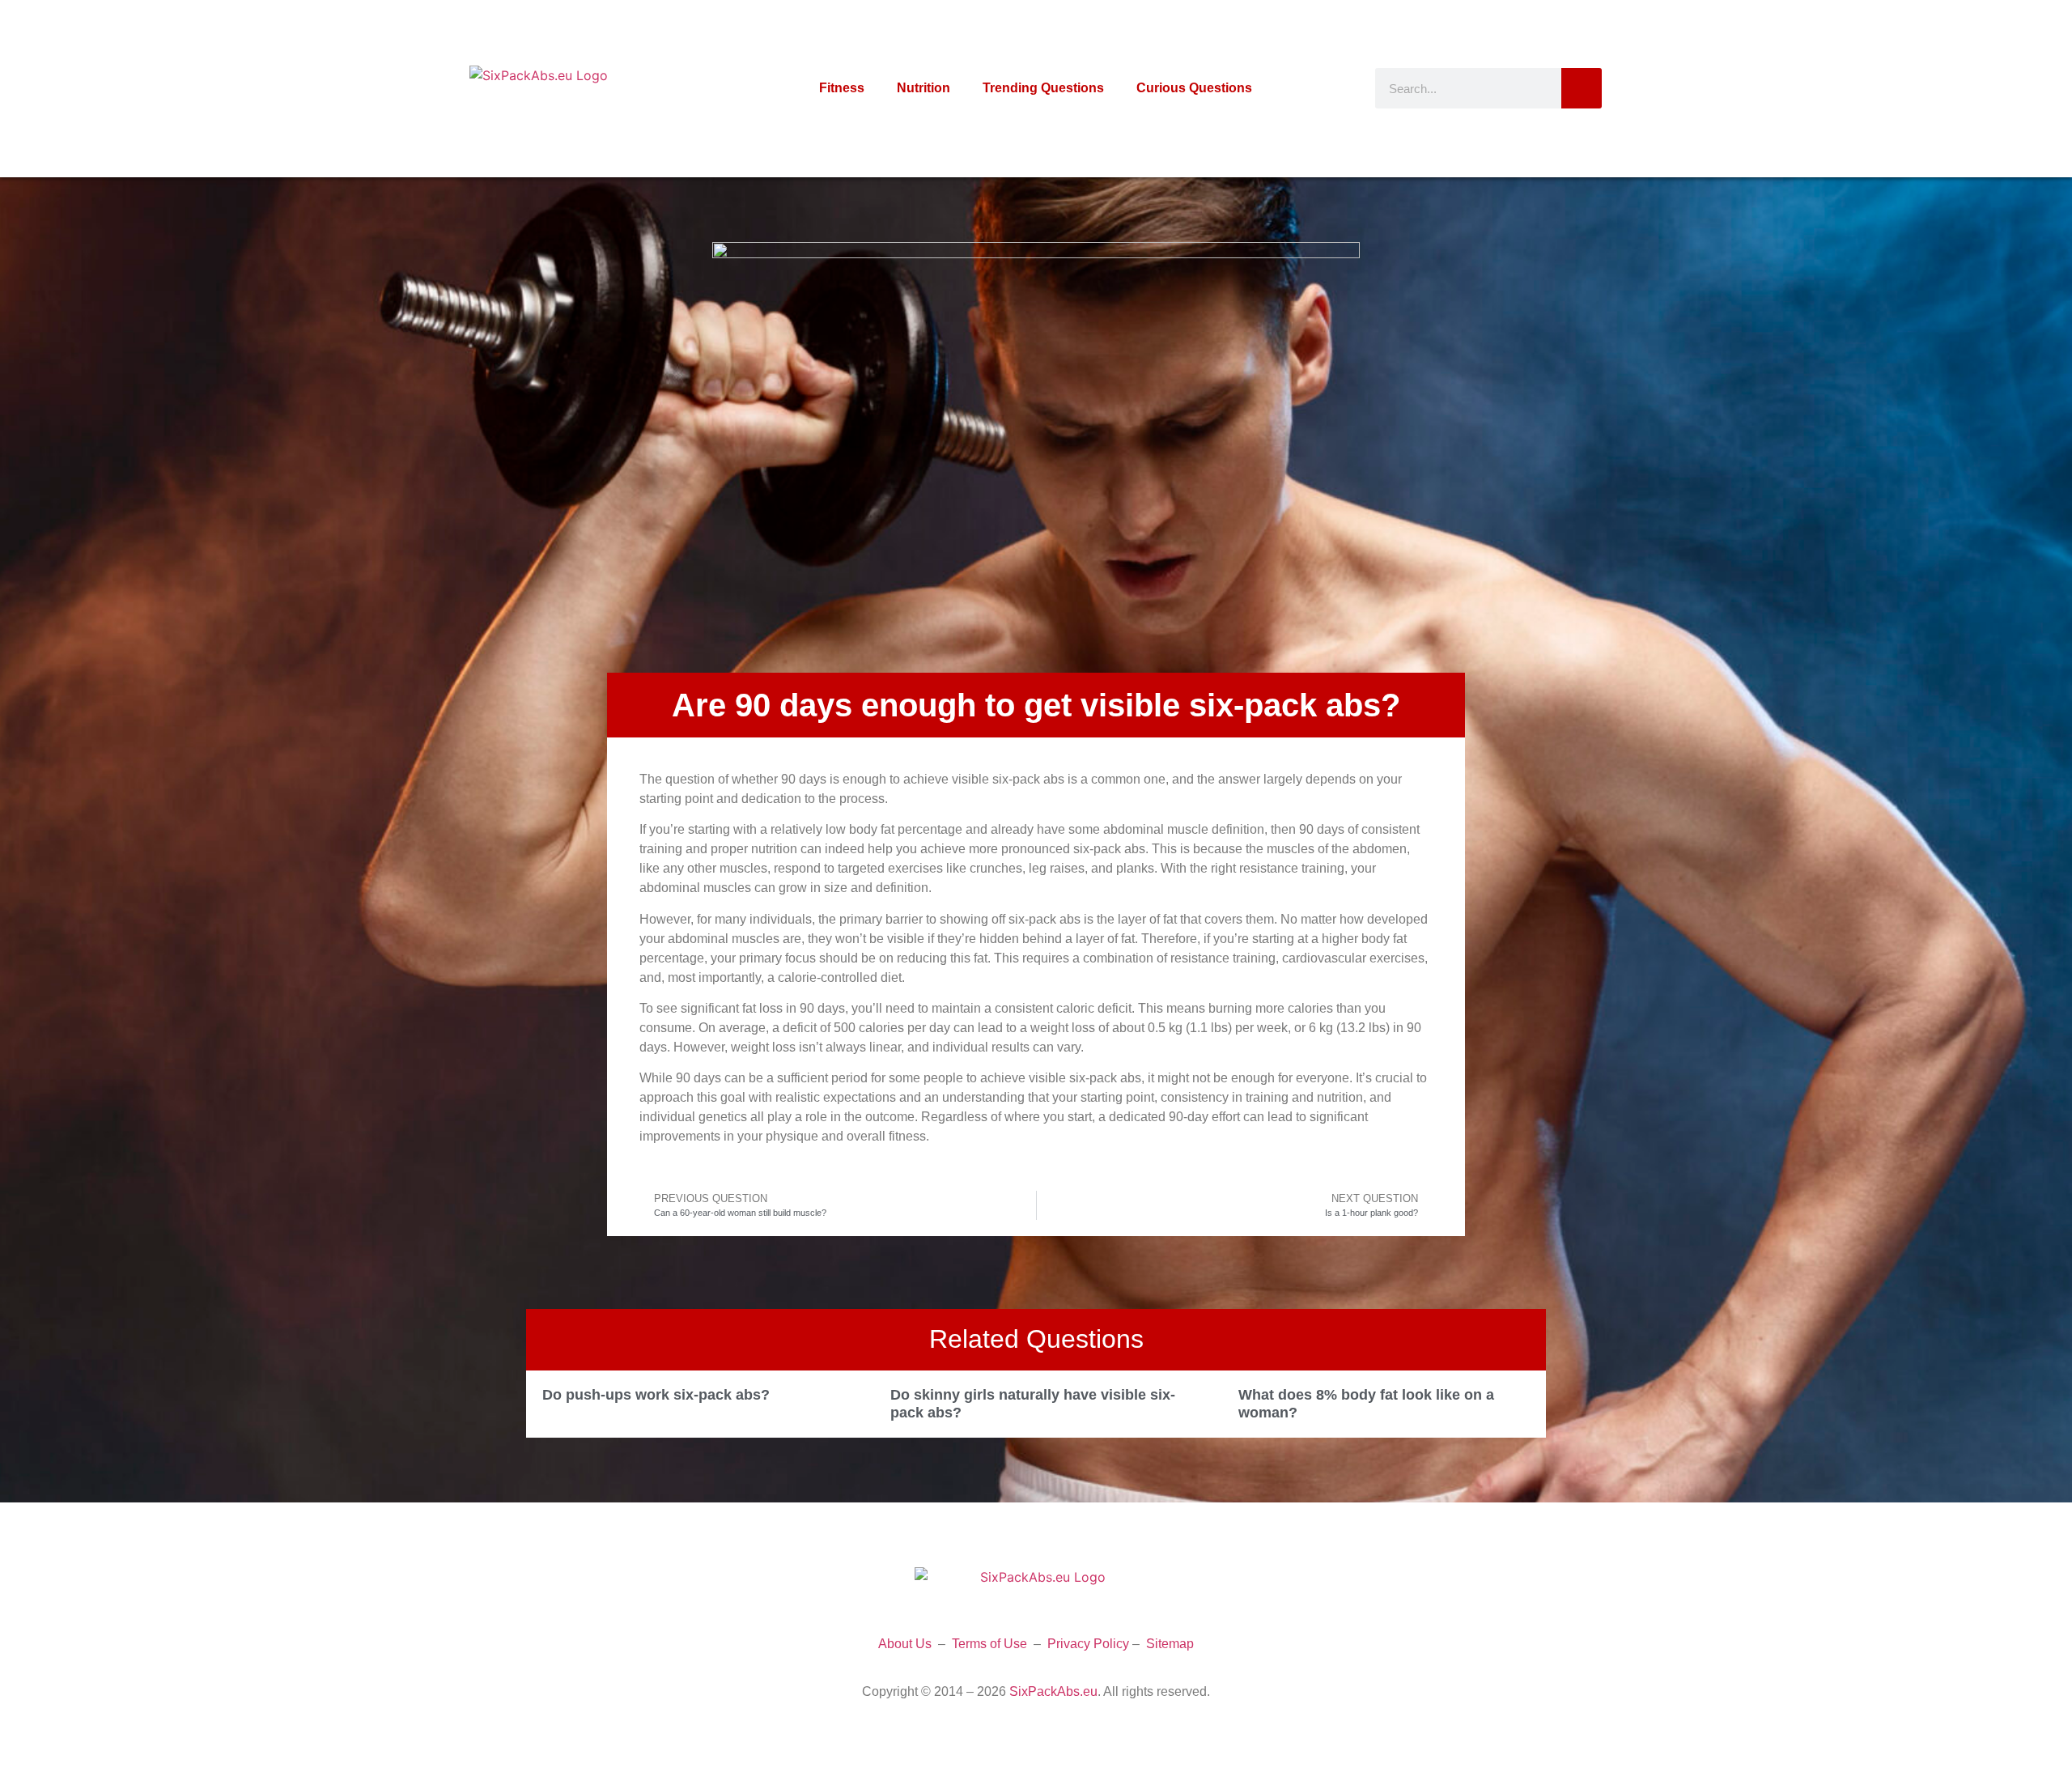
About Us (905, 1644)
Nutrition (923, 88)
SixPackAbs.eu (1053, 1691)
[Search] (1582, 88)
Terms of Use (989, 1644)
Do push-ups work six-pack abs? (656, 1395)
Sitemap (1170, 1644)
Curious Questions (1194, 88)
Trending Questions (1043, 88)
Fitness (842, 88)
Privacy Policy (1088, 1644)
